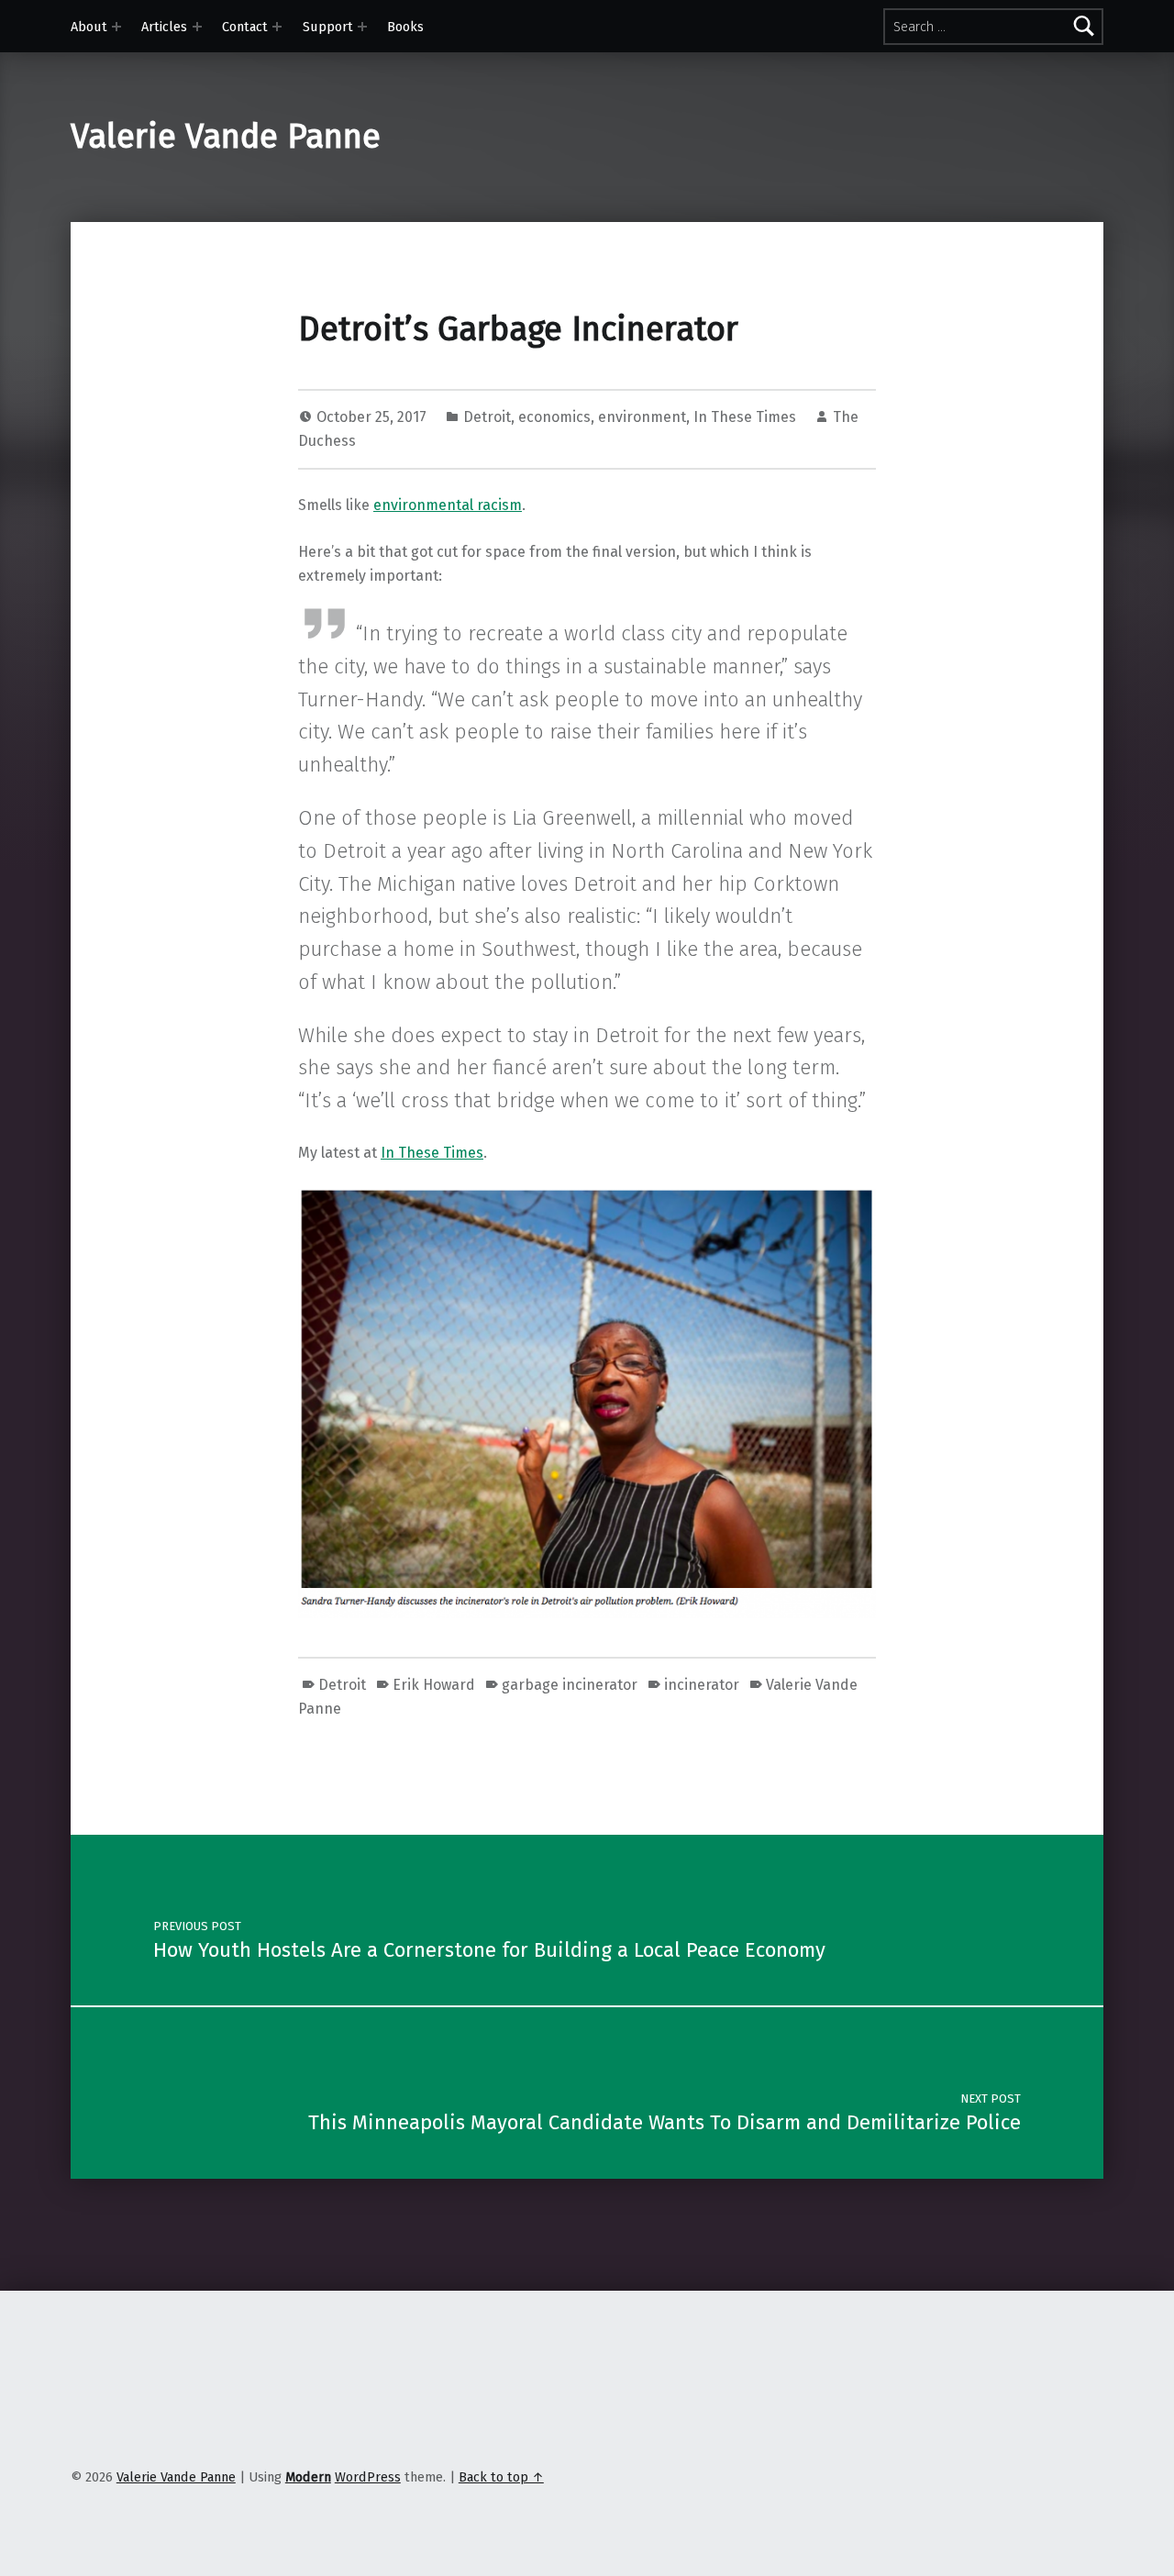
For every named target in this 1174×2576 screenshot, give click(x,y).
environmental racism (448, 505)
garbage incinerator (570, 1685)
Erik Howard (434, 1685)
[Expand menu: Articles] (197, 27)
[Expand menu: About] (116, 27)
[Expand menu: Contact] (277, 27)
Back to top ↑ (501, 2477)
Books (405, 27)
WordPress (368, 2477)
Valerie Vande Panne (226, 137)
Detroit (487, 417)
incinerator (702, 1685)
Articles (164, 27)
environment (642, 417)
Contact (245, 27)
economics (554, 417)
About (89, 27)
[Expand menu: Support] (362, 27)
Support (328, 27)
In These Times (745, 417)
